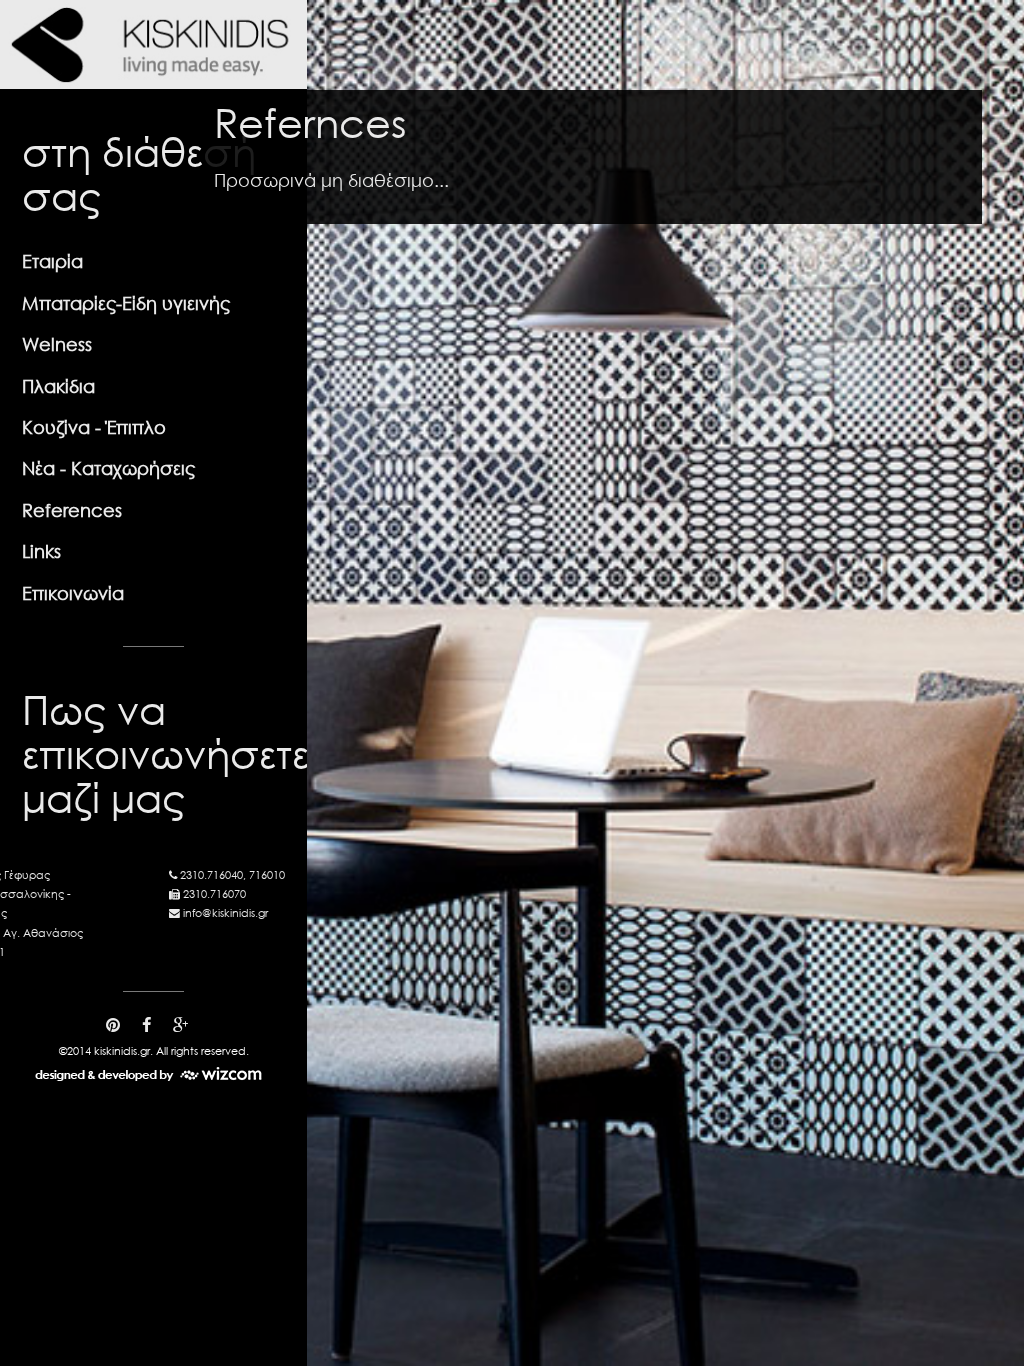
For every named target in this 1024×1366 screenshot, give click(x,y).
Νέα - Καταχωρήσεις (108, 468)
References (72, 510)
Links (41, 551)
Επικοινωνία (73, 593)
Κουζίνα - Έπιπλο (94, 427)
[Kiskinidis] (153, 44)
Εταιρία (52, 261)
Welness (57, 344)
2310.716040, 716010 (232, 875)
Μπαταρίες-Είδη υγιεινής (126, 303)
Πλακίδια (58, 386)
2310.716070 (214, 894)
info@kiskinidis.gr (225, 913)
